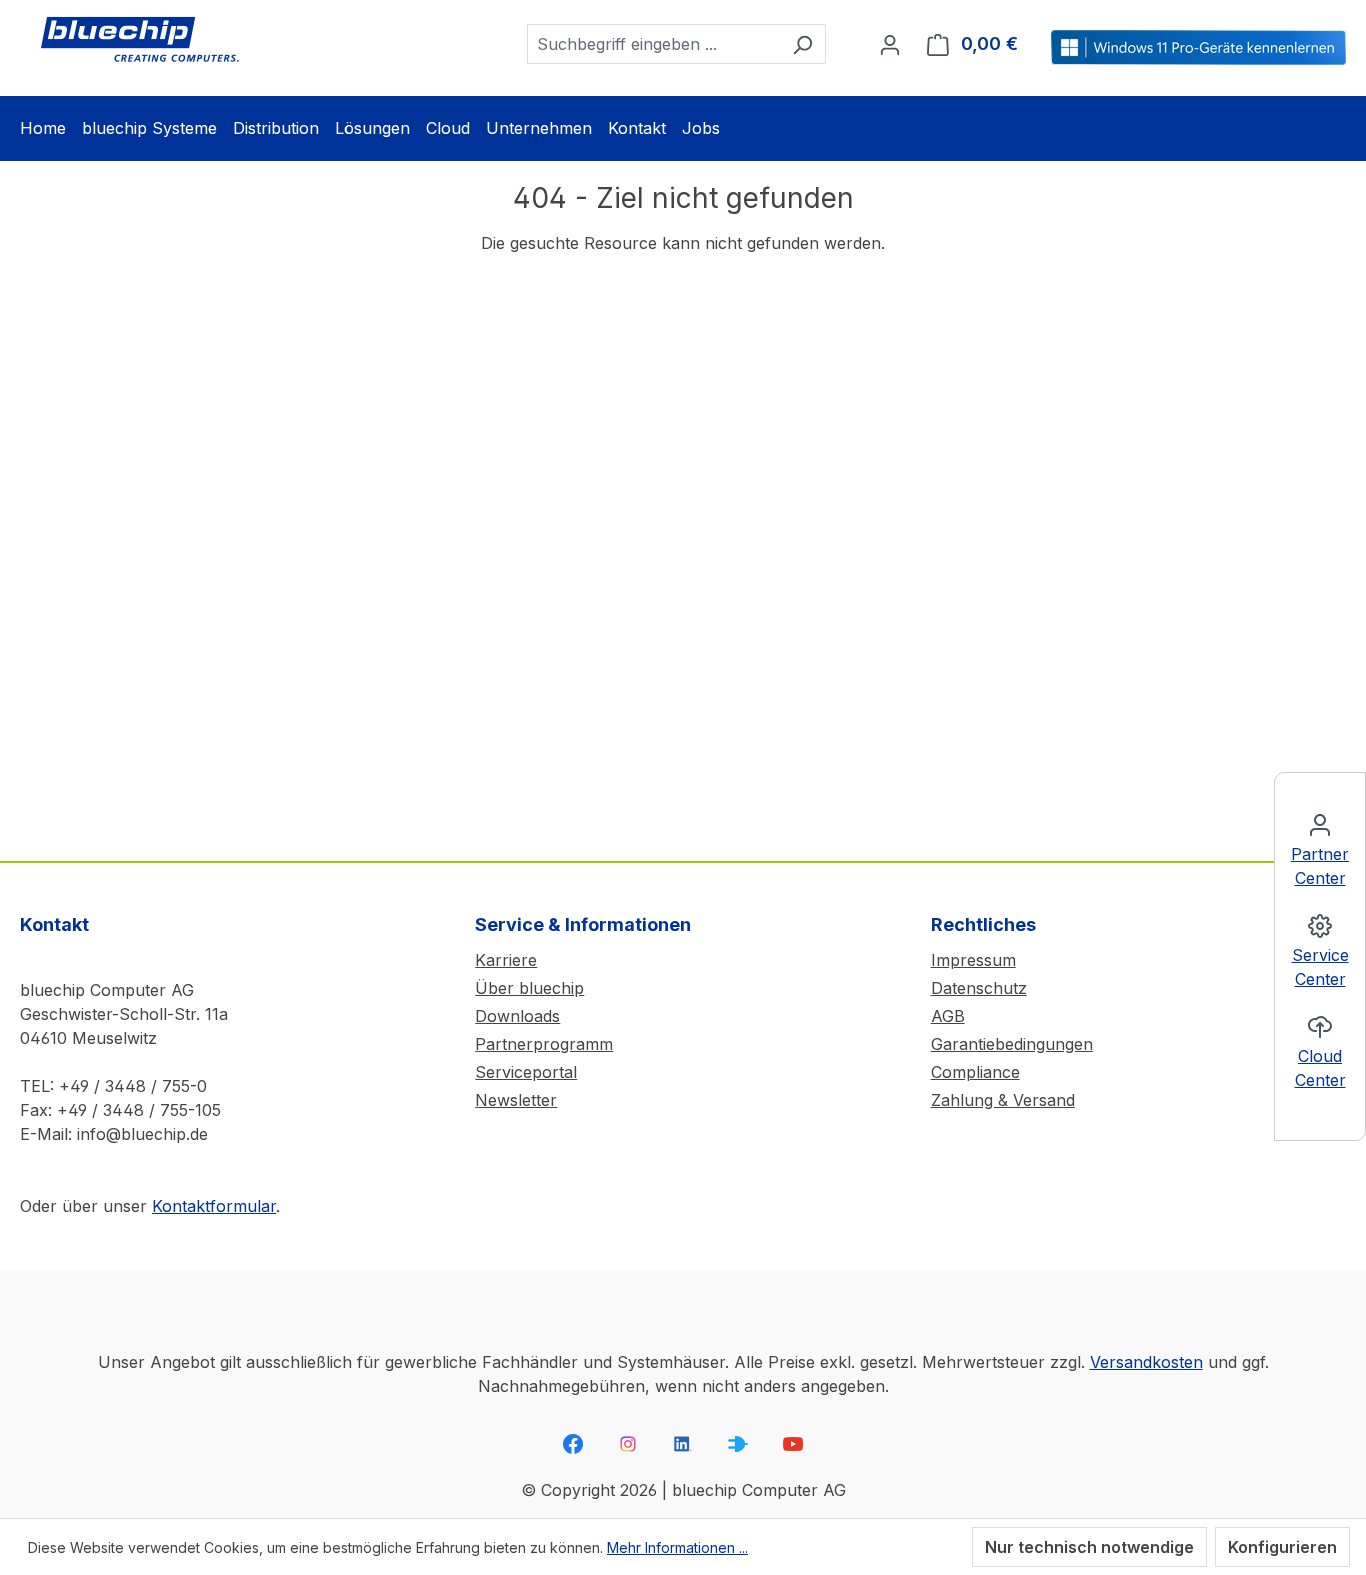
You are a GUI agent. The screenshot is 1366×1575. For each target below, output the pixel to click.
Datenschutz (979, 988)
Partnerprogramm (544, 1044)
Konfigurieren (1282, 1547)
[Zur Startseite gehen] (140, 40)
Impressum (973, 960)
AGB (948, 1016)
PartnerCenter (1320, 866)
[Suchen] (802, 44)
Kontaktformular (214, 1206)
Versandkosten (1146, 1362)
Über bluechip (529, 988)
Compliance (975, 1072)
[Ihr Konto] (890, 44)
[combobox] (653, 44)
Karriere (506, 960)
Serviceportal (526, 1072)
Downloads (517, 1016)
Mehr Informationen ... (677, 1547)
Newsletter (516, 1100)
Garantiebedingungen (1012, 1044)
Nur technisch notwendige (1089, 1547)
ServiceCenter (1320, 967)
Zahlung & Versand (1003, 1100)
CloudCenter (1320, 1068)
